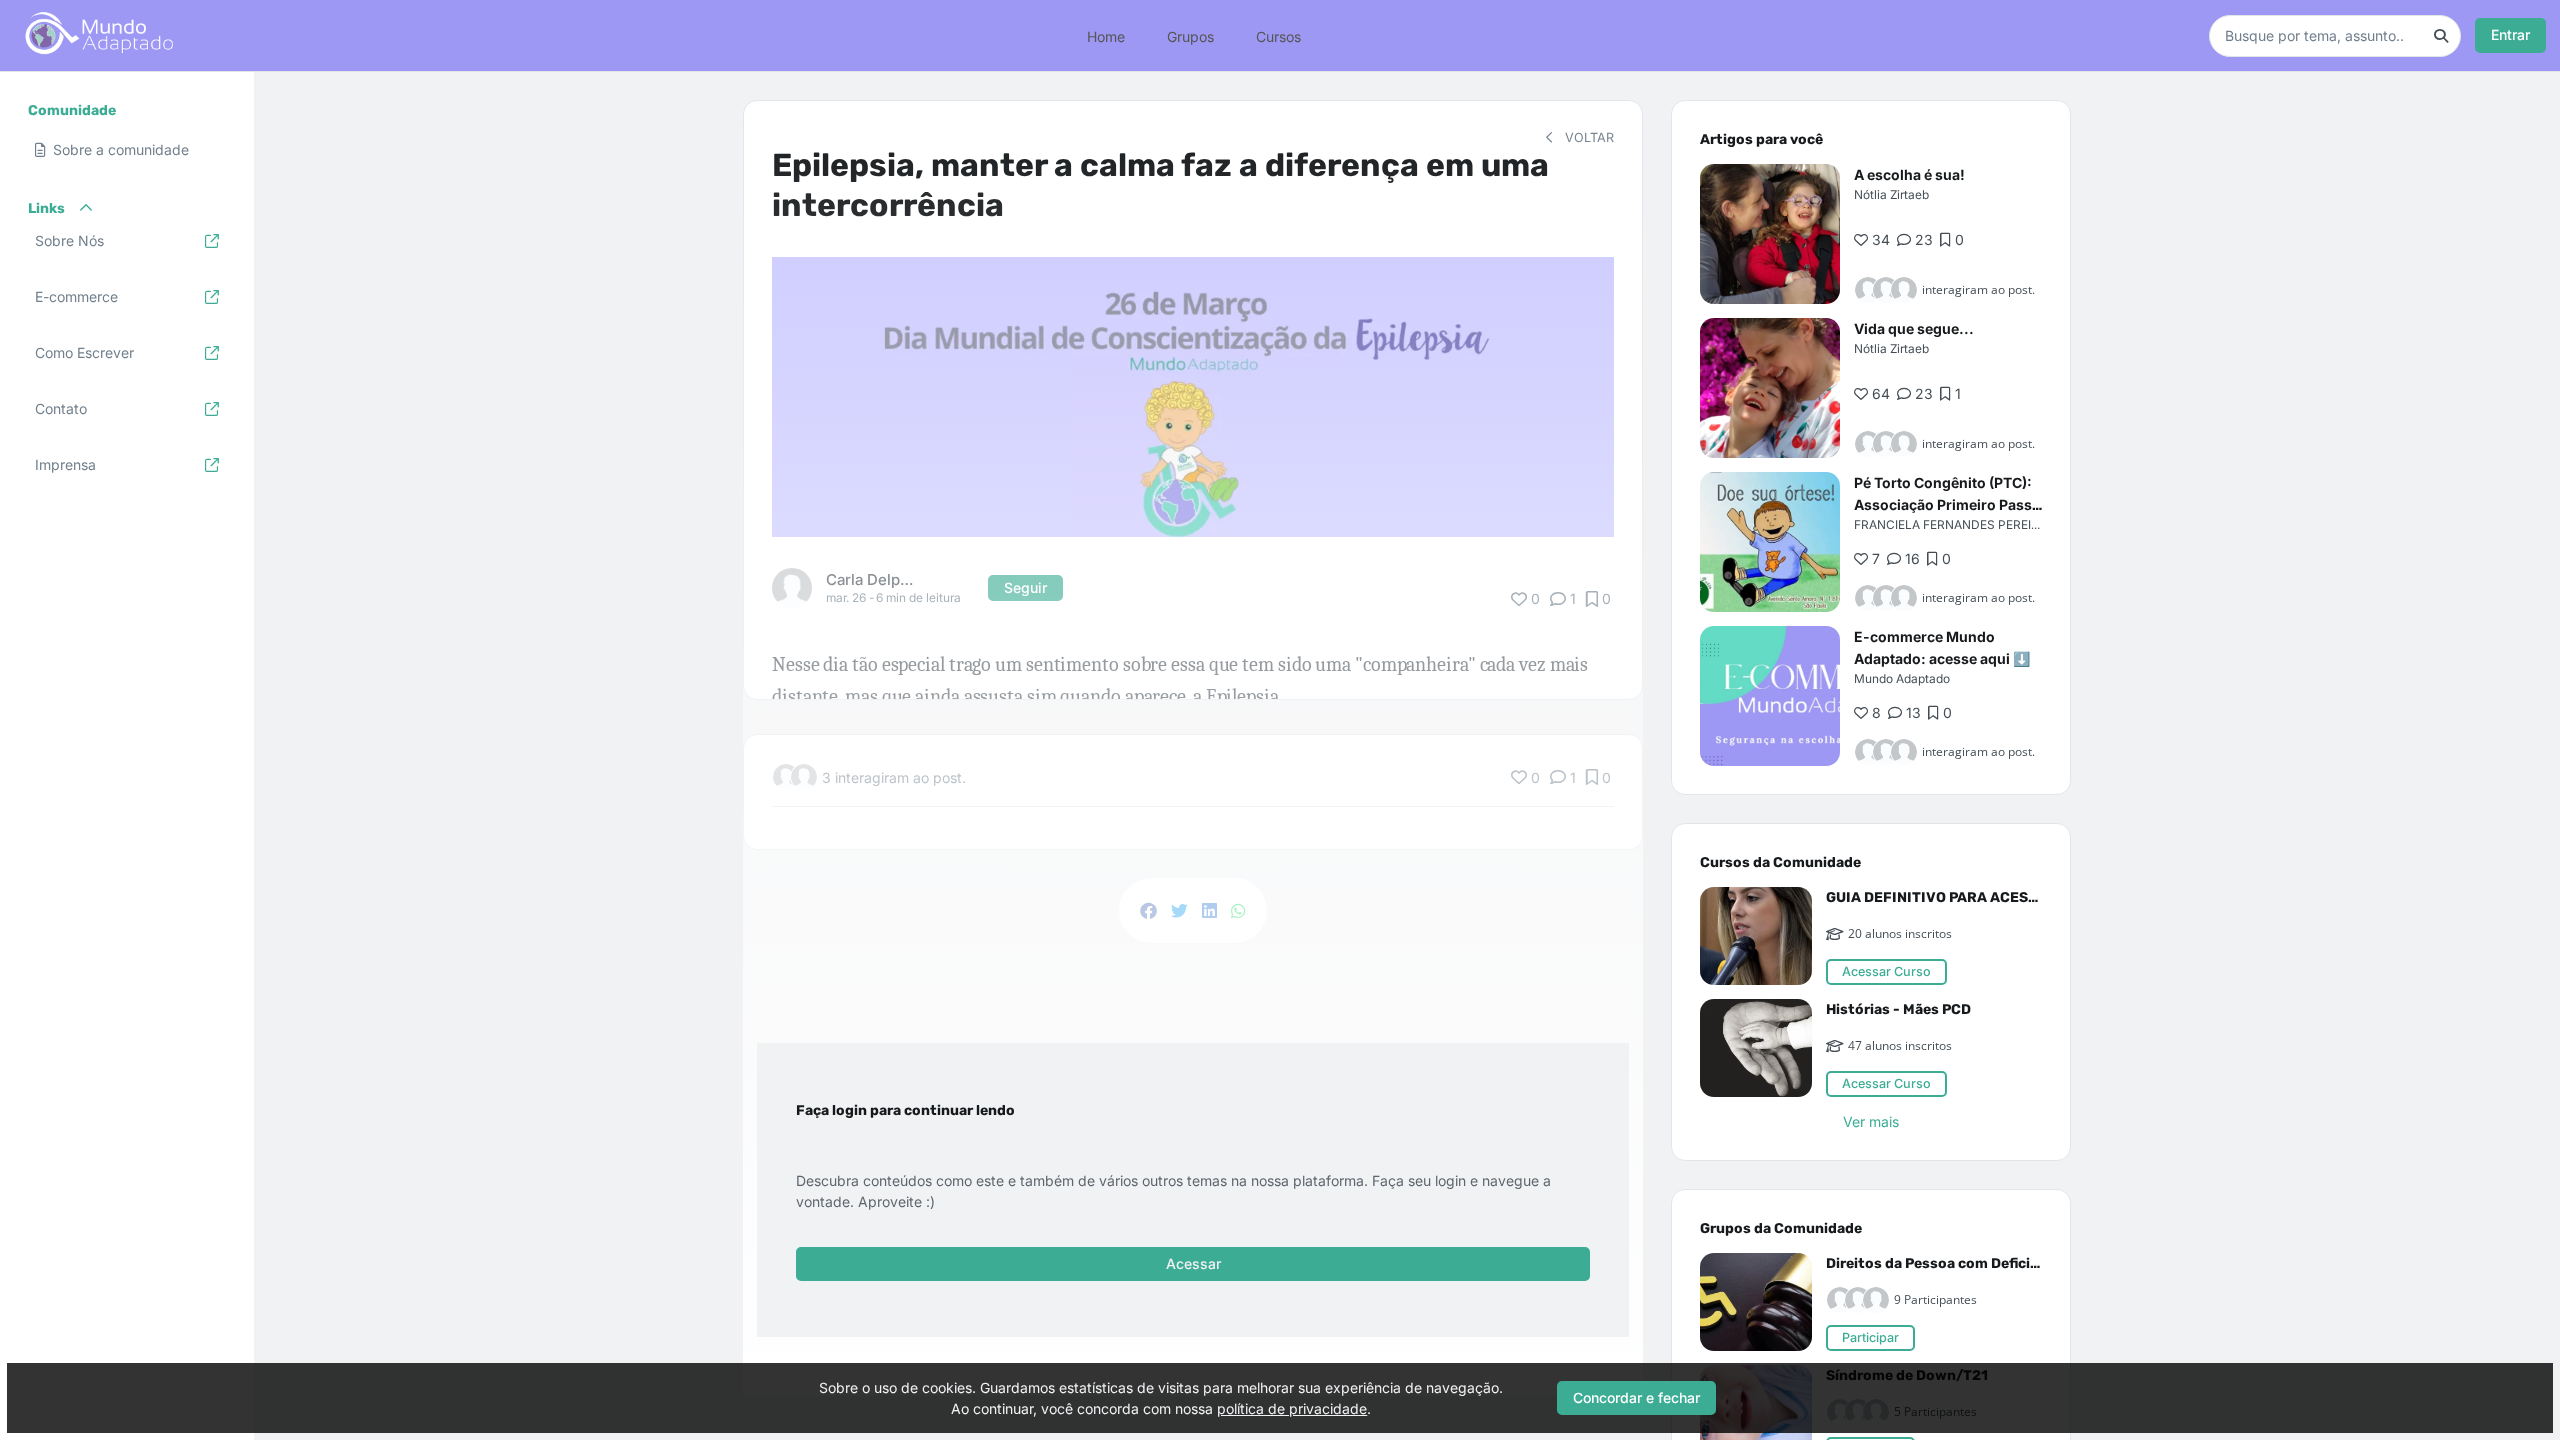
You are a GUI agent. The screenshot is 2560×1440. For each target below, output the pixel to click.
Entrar (2510, 34)
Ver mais (1871, 1121)
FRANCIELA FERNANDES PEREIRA (1950, 524)
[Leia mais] (1770, 234)
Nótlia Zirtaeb (1891, 194)
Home (1106, 35)
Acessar (1193, 1263)
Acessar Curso (1886, 971)
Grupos (1190, 35)
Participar (1870, 1337)
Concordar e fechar (1636, 1397)
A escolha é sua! (1909, 174)
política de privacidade (1292, 1408)
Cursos (1278, 35)
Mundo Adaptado (1902, 678)
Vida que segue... (1914, 328)
